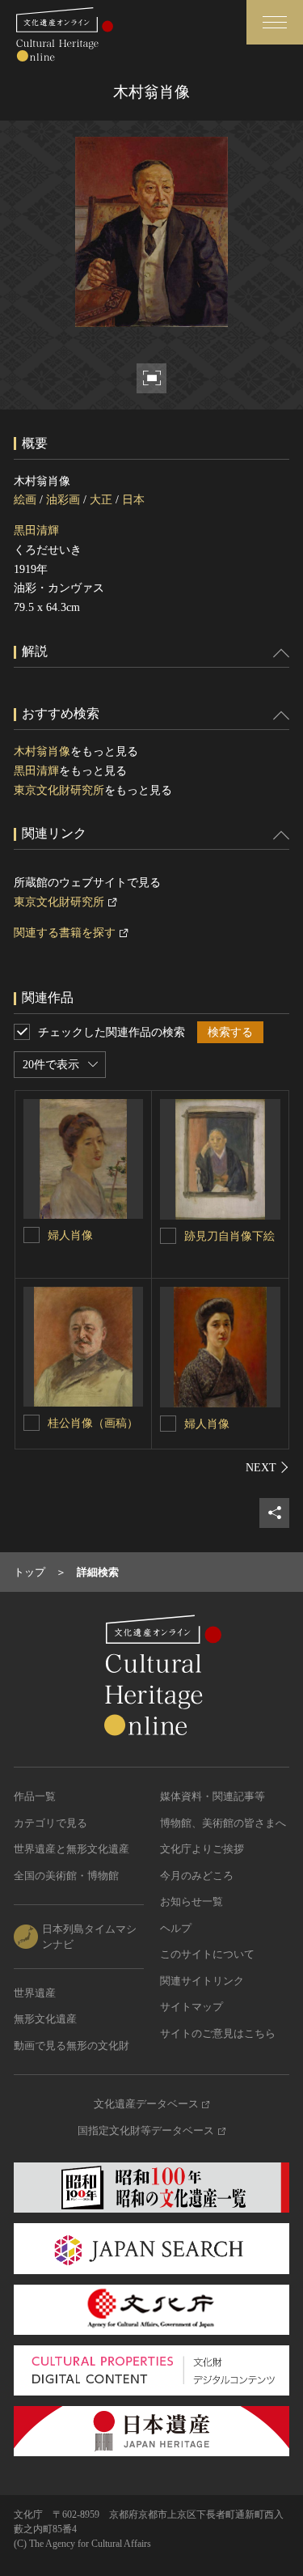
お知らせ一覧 (191, 1901)
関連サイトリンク (202, 1981)
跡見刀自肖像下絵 (229, 1236)
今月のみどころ (197, 1876)
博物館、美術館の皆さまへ (223, 1823)
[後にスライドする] (267, 1467)
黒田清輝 (36, 530)
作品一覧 (35, 1796)
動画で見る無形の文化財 (72, 2046)
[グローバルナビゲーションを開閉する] (275, 22)
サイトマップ (191, 2007)
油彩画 (63, 500)
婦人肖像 (70, 1235)
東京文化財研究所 (59, 790)
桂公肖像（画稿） (93, 1423)
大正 (101, 500)
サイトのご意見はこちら (218, 2033)
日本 (133, 500)
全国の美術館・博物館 (66, 1876)
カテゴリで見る (50, 1823)
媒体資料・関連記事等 (213, 1796)
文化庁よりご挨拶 (202, 1849)
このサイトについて (207, 1954)
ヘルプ (176, 1928)
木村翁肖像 (42, 751)
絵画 (25, 500)
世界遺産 (35, 1993)
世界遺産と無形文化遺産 (72, 1849)
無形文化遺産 (45, 2019)
